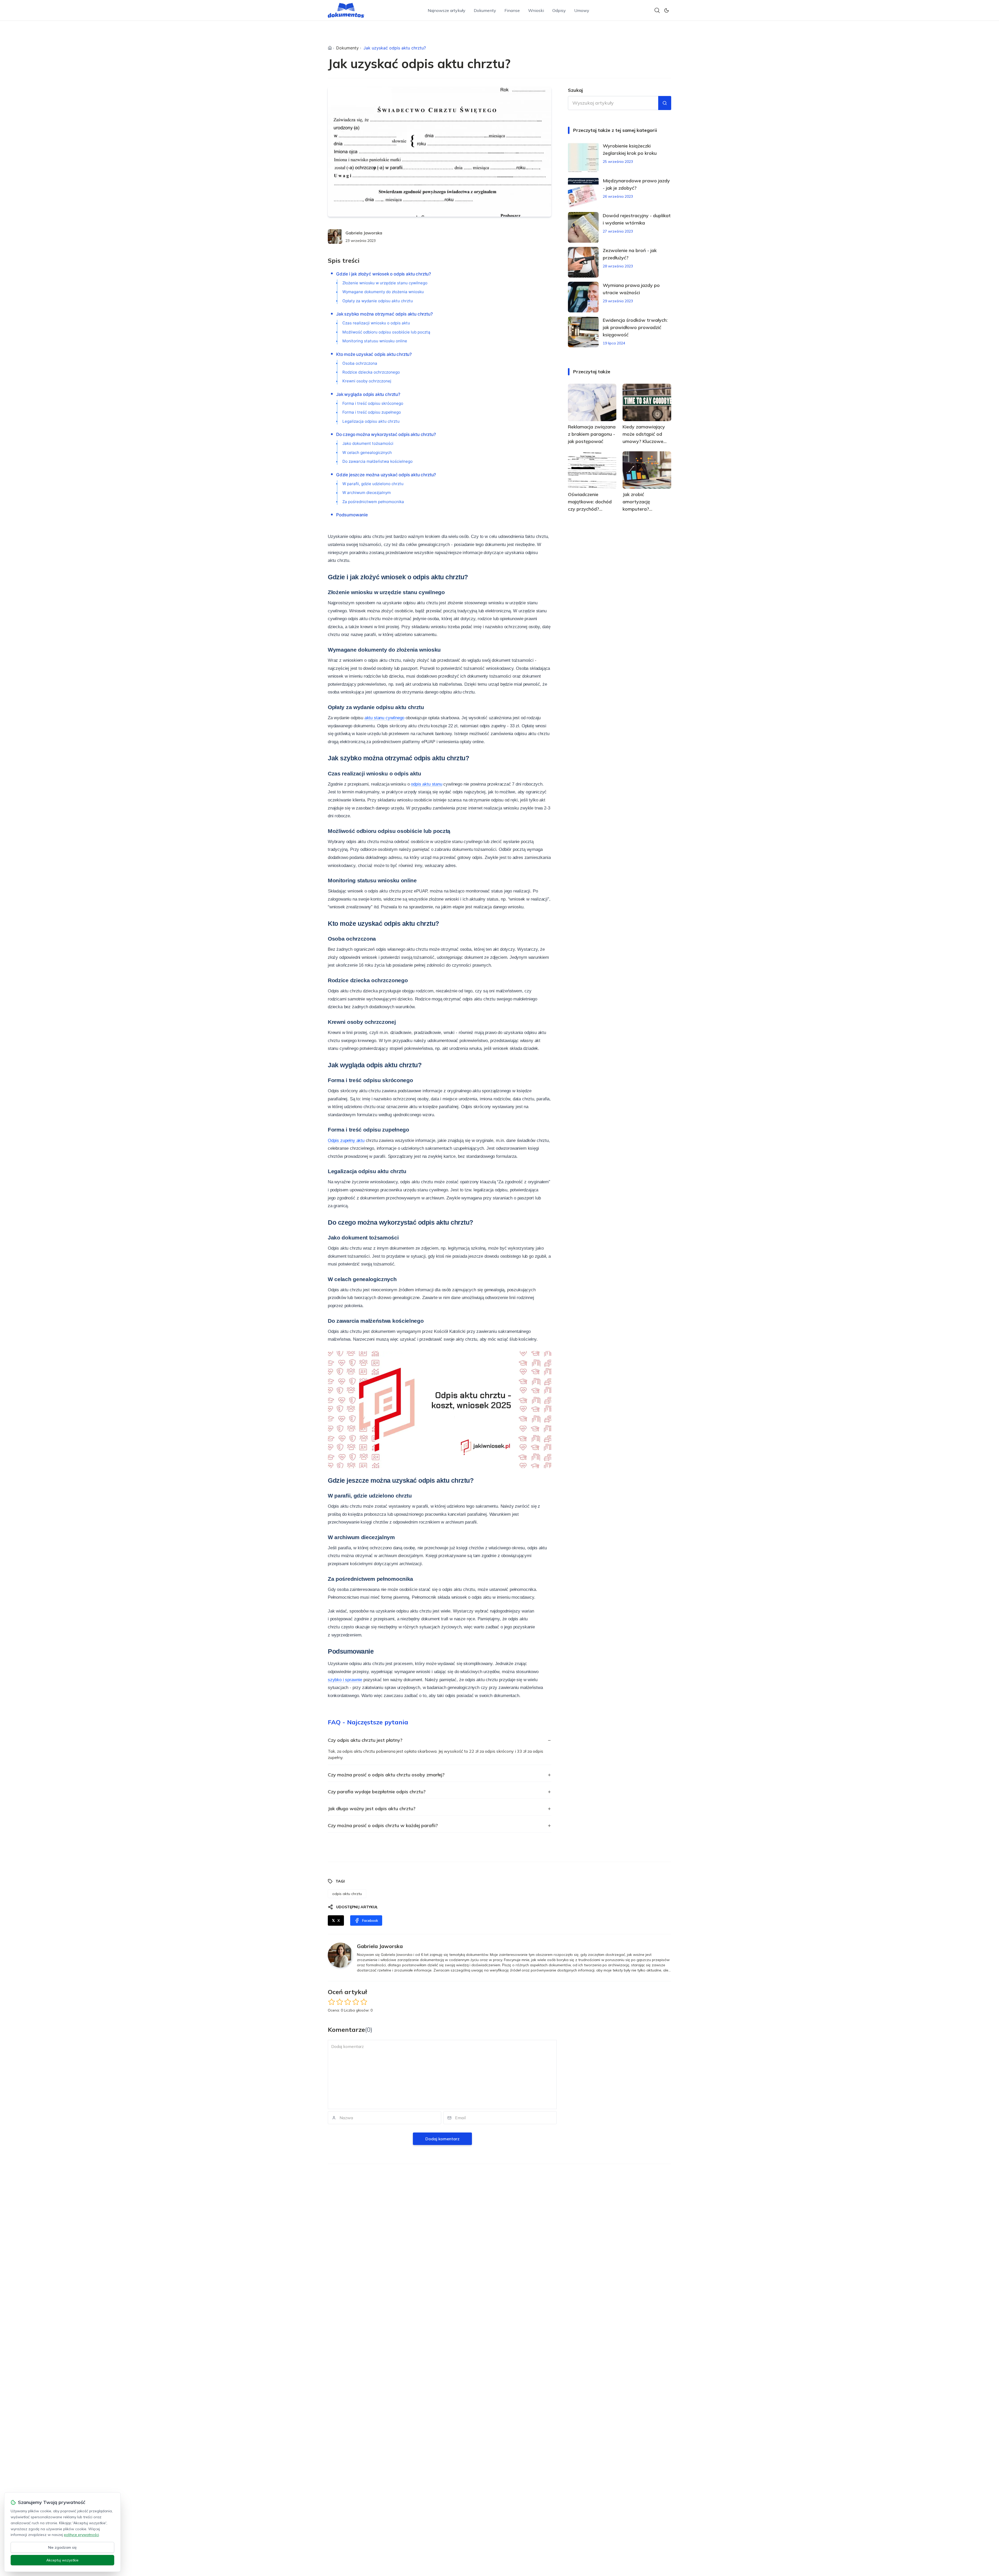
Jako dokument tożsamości (368, 443)
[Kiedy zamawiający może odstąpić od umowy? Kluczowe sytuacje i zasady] (647, 402)
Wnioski (536, 10)
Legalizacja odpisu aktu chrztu (371, 421)
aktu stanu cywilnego (384, 718)
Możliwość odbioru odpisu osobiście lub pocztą (386, 332)
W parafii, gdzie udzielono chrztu (373, 484)
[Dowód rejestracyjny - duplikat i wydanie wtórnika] (583, 227)
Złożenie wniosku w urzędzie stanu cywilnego (385, 283)
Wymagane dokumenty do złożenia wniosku (383, 292)
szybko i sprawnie (345, 1680)
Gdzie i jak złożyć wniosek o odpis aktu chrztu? (384, 274)
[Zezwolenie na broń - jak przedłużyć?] (583, 262)
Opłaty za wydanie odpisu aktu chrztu (378, 301)
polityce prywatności (81, 2535)
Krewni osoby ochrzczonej (367, 381)
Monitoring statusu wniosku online (375, 341)
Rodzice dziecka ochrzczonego (371, 372)
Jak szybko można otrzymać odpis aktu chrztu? (385, 314)
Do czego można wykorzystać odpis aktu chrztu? (386, 434)
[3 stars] (348, 2002)
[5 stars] (364, 2002)
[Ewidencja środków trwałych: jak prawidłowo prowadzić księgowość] (583, 332)
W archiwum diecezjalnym (367, 493)
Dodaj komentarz (442, 2139)
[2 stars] (340, 2002)
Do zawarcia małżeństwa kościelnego (377, 461)
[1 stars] (332, 2002)
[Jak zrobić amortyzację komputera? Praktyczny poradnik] (647, 470)
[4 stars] (356, 2002)
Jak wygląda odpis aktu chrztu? (368, 394)
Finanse (512, 10)
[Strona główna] (330, 48)
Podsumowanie (352, 515)
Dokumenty (485, 10)
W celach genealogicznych (367, 452)
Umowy (582, 10)
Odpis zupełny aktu (346, 1141)
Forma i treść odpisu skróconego (373, 403)
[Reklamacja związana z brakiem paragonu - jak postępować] (592, 402)
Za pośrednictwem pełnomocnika (373, 502)
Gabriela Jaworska (364, 233)
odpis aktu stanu (426, 784)
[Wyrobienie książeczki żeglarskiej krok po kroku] (583, 158)
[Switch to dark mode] (667, 10)
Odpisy (559, 10)
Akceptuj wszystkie (62, 2560)
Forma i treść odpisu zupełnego (372, 412)
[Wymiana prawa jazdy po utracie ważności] (583, 297)
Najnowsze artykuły (447, 10)
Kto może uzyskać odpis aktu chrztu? (374, 354)
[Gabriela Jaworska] (335, 236)
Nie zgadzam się (62, 2547)
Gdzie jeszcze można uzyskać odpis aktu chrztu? (386, 475)
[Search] (657, 10)
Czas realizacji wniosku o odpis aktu (376, 323)
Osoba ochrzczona (360, 363)
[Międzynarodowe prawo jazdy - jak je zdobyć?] (583, 192)
